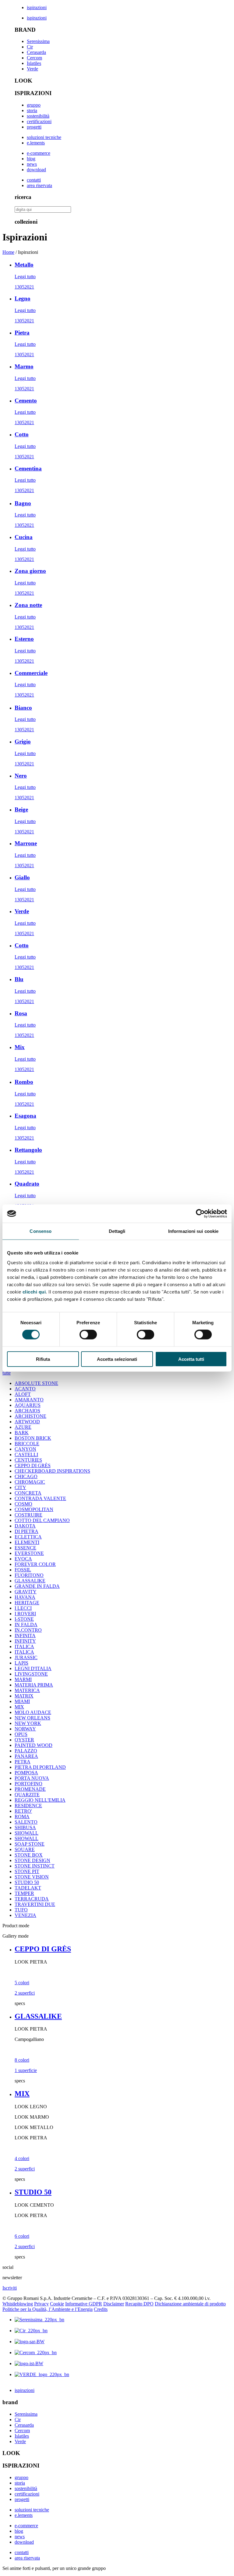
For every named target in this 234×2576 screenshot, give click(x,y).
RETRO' (23, 1811)
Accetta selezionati (117, 1359)
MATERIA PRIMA (34, 1685)
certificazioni (39, 121)
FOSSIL (23, 1570)
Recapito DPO (139, 2304)
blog (31, 159)
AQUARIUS (28, 1405)
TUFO (21, 1910)
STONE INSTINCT (35, 1866)
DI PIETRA (27, 1531)
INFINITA (25, 1636)
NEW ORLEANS (32, 1718)
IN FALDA (26, 1625)
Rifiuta (43, 1359)
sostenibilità (38, 116)
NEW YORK (28, 1723)
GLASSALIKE (30, 1581)
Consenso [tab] (41, 1231)
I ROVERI (25, 1614)
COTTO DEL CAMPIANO (42, 1520)
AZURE (23, 1427)
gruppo (34, 105)
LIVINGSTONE (31, 1674)
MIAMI (22, 1701)
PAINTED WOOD (34, 1745)
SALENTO (26, 1822)
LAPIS (21, 1663)
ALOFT (23, 1394)
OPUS (21, 1734)
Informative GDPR (84, 2304)
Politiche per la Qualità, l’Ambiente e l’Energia (48, 2309)
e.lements (36, 143)
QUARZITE (27, 1795)
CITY (20, 1487)
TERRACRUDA (32, 1899)
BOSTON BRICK (33, 1438)
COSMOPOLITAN (34, 1509)
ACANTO (25, 1389)
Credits (101, 2309)
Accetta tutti (191, 1359)
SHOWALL (27, 1833)
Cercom (34, 58)
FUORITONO (29, 1575)
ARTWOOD (27, 1422)
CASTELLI (26, 1455)
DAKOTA (25, 1526)
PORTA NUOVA (32, 1778)
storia (32, 110)
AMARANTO (29, 1400)
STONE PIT (27, 1871)
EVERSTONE (29, 1553)
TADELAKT (28, 1888)
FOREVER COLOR (35, 1564)
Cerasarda (36, 52)
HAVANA (25, 1597)
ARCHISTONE (30, 1416)
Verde (32, 69)
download (36, 170)
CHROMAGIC (30, 1482)
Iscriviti (10, 2288)
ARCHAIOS (27, 1411)
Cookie (57, 2304)
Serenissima (38, 41)
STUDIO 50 (27, 1882)
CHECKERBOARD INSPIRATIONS (52, 1471)
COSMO (23, 1504)
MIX (19, 1707)
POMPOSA (26, 1773)
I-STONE (24, 1619)
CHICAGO (26, 1476)
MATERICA (27, 1690)
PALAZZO (26, 1751)
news (32, 164)
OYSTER (24, 1740)
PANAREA (26, 1756)
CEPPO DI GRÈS (33, 1465)
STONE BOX (29, 1855)
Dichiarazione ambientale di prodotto (190, 2304)
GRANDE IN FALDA (37, 1586)
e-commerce (39, 153)
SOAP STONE (30, 1844)
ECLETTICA (28, 1537)
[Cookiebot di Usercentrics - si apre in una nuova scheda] (200, 1214)
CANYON (25, 1449)
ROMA (22, 1817)
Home (8, 252)
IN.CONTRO (28, 1630)
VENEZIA (25, 1915)
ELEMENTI (27, 1542)
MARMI (23, 1679)
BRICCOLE (27, 1444)
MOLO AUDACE (33, 1712)
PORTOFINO (28, 1784)
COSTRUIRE (28, 1515)
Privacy (41, 2304)
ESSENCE (25, 1548)
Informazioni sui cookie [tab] (193, 1231)
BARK (22, 1433)
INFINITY (25, 1641)
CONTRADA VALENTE (40, 1498)
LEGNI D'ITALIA (33, 1668)
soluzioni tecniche (44, 137)
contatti (34, 180)
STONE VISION (32, 1877)
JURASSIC (26, 1657)
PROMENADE (30, 1789)
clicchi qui (34, 1292)
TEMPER (24, 1893)
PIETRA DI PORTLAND (40, 1767)
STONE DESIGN (32, 1860)
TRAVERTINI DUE (35, 1904)
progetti (34, 127)
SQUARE (25, 1849)
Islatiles (34, 63)
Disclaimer (114, 2304)
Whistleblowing (18, 2304)
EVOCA (23, 1559)
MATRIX (24, 1696)
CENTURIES (28, 1460)
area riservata (39, 185)
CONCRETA (28, 1493)
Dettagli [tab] (117, 1231)
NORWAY (25, 1729)
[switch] (88, 1335)
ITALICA (24, 1646)
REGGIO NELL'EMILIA (40, 1800)
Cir (30, 47)
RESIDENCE (28, 1806)
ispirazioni (37, 7)
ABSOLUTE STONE (36, 1383)
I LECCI (23, 1608)
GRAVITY (26, 1592)
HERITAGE (27, 1603)
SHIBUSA (25, 1827)
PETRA (23, 1762)
